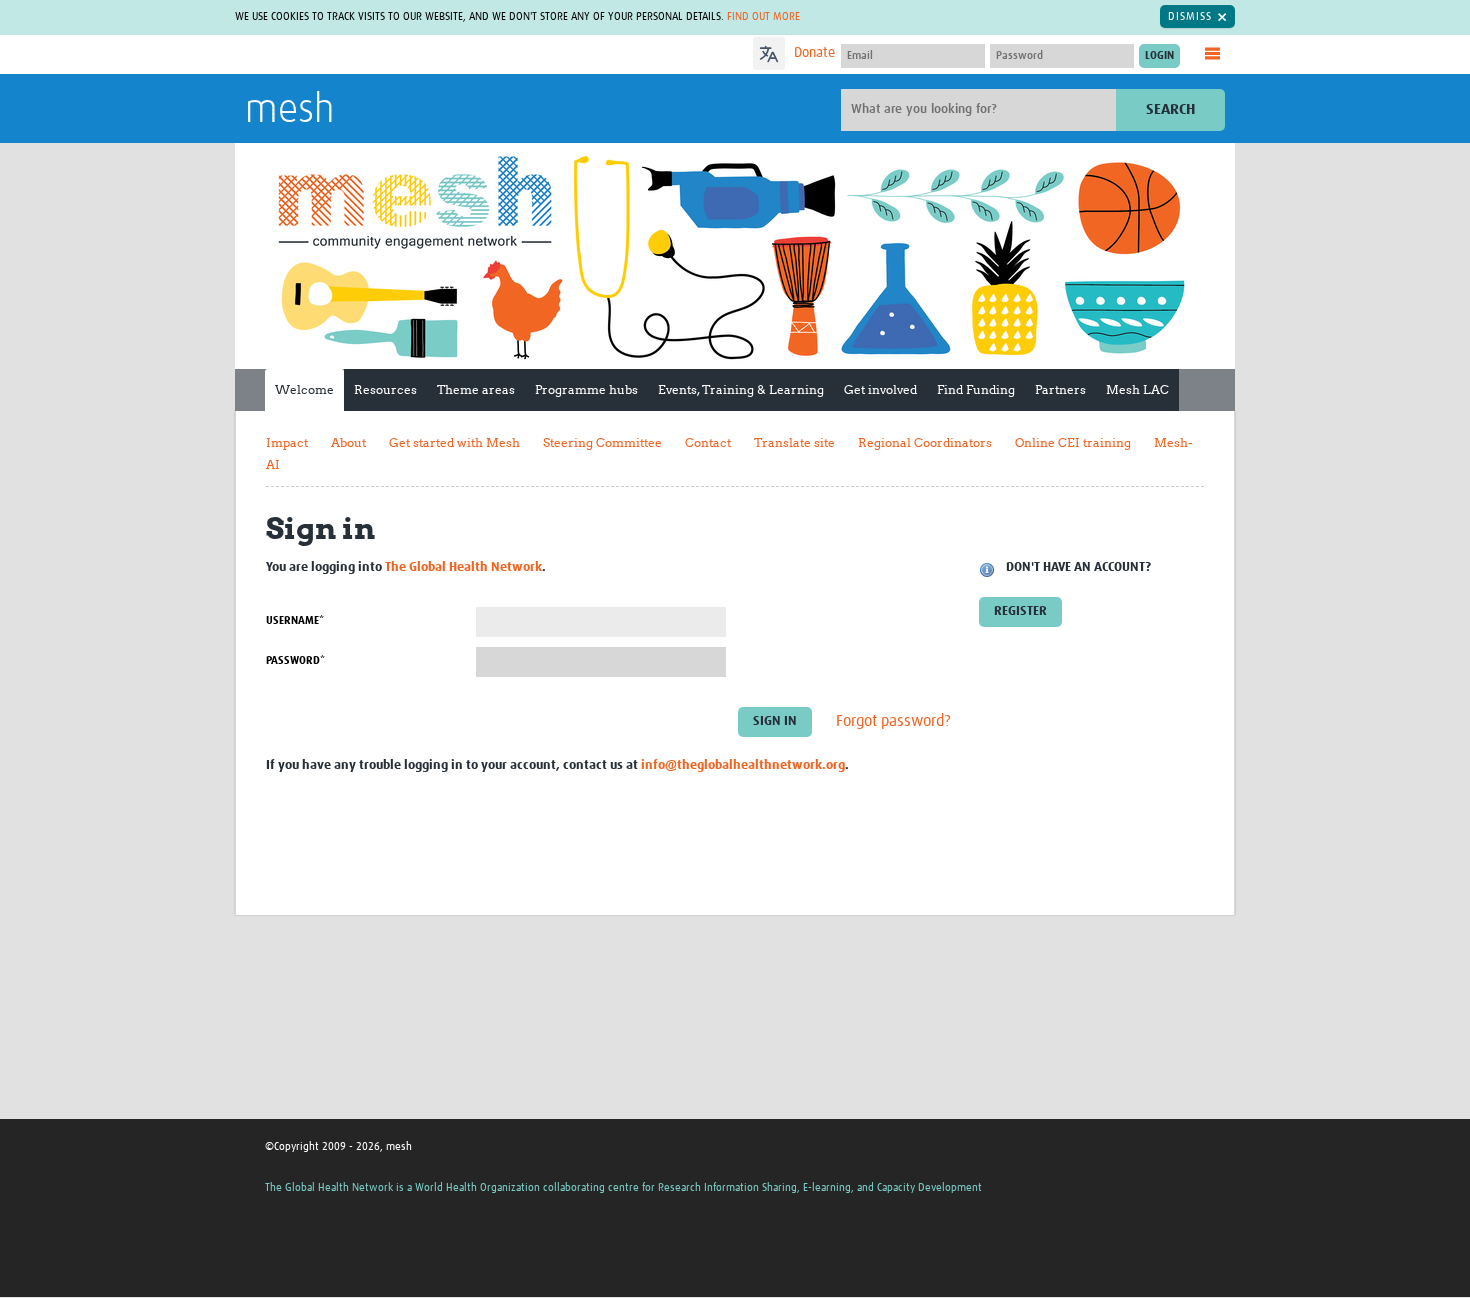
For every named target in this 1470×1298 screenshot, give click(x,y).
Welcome (304, 389)
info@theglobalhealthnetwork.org (743, 765)
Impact (287, 442)
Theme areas (476, 389)
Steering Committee (602, 442)
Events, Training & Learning (741, 389)
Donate (814, 53)
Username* (295, 620)
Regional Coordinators (925, 442)
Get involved (880, 389)
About (348, 442)
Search (1170, 109)
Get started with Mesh (454, 442)
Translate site (794, 442)
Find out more (763, 16)
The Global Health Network (394, 55)
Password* (295, 660)
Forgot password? (893, 721)
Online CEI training (1073, 442)
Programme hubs (586, 389)
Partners (1060, 389)
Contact (708, 442)
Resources (385, 389)
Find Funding (976, 389)
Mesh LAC (1137, 389)
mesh (289, 111)
